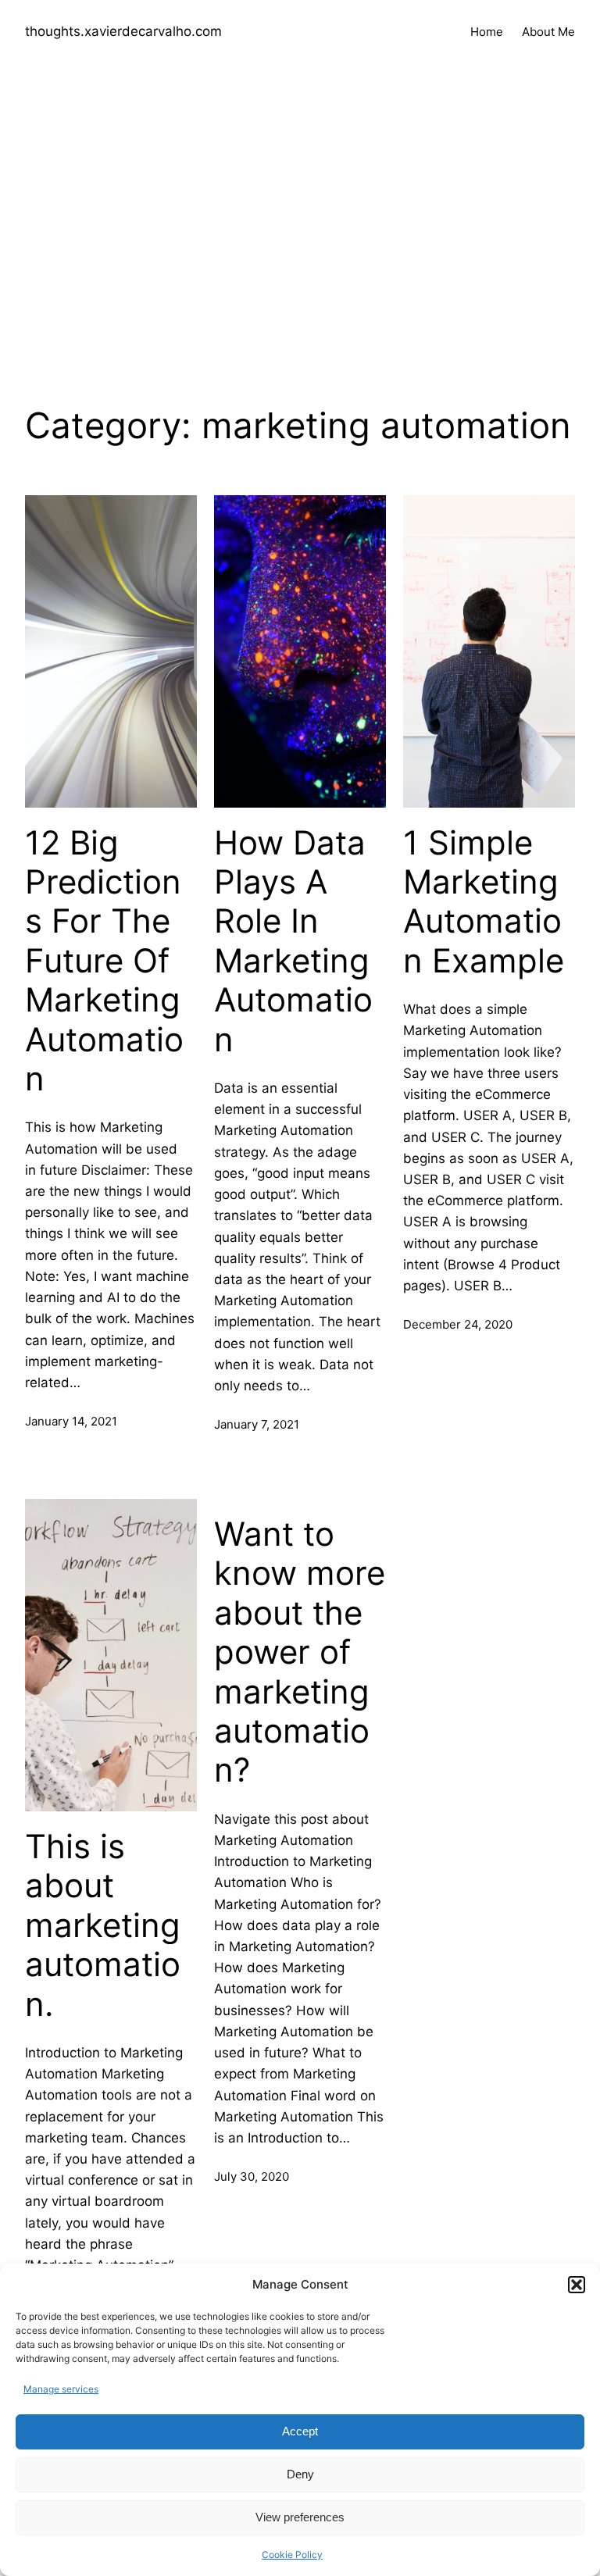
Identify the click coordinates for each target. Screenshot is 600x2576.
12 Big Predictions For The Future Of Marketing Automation (104, 961)
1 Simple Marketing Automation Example (484, 902)
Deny (300, 2474)
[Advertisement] (300, 230)
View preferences (300, 2517)
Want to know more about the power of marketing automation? (300, 1652)
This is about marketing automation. (103, 1925)
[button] (577, 2285)
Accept (300, 2431)
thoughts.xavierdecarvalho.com (123, 31)
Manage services (61, 2389)
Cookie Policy (292, 2555)
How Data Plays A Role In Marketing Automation (293, 941)
